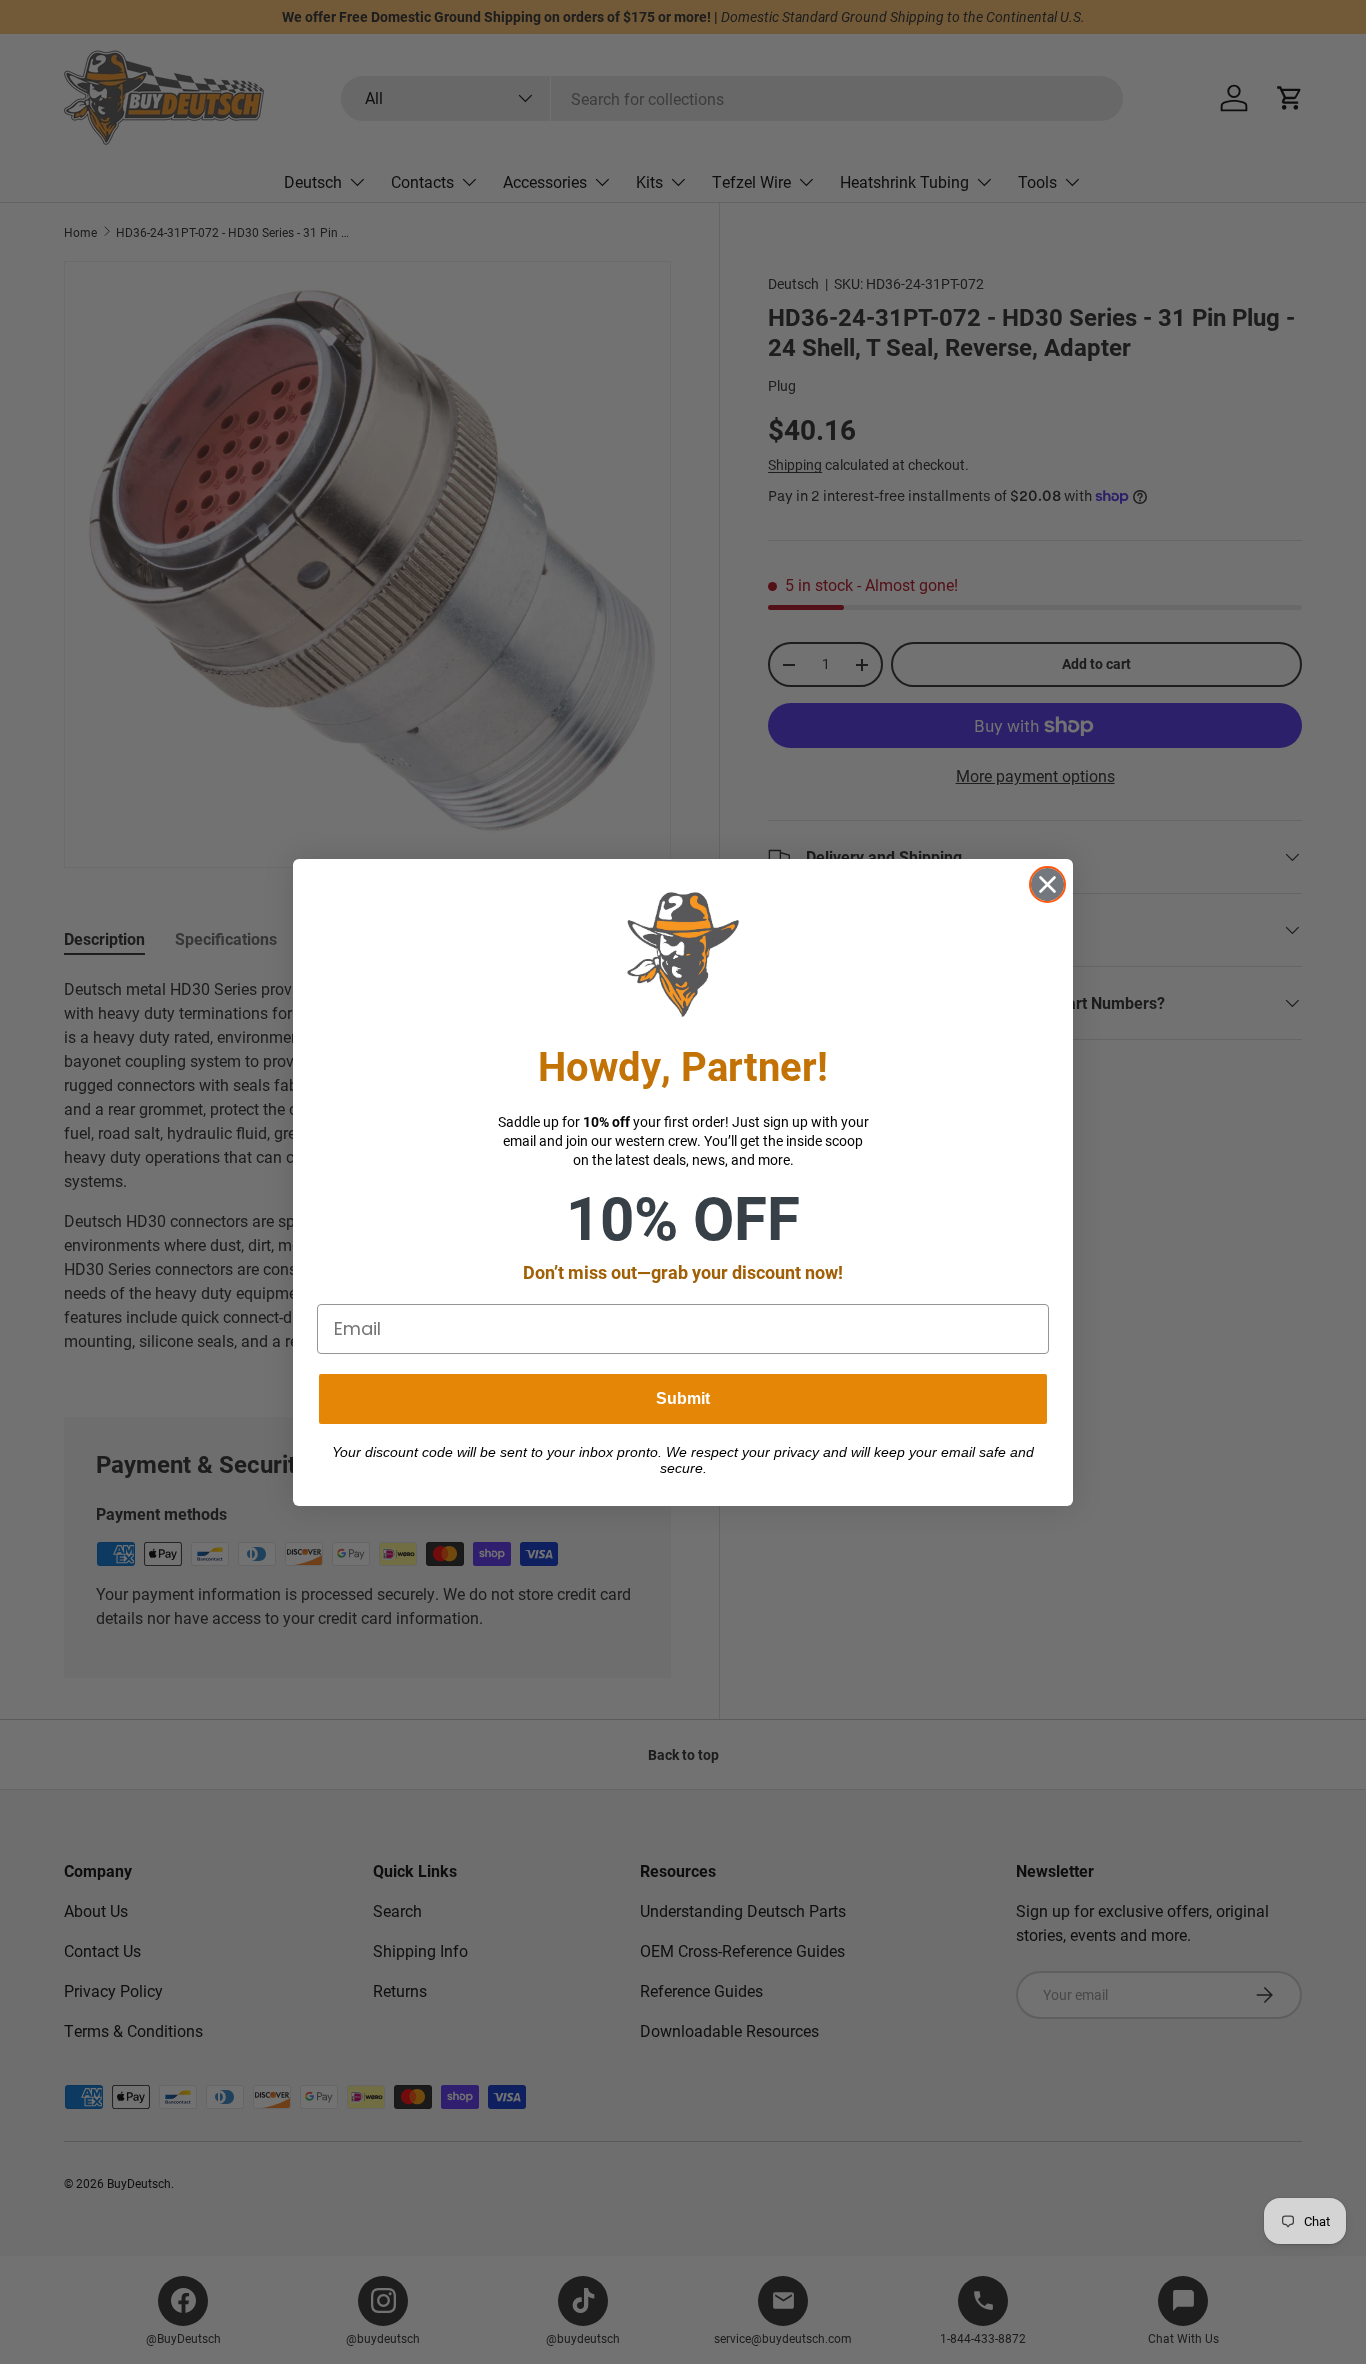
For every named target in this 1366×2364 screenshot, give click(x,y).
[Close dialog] (1047, 884)
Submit (683, 1398)
